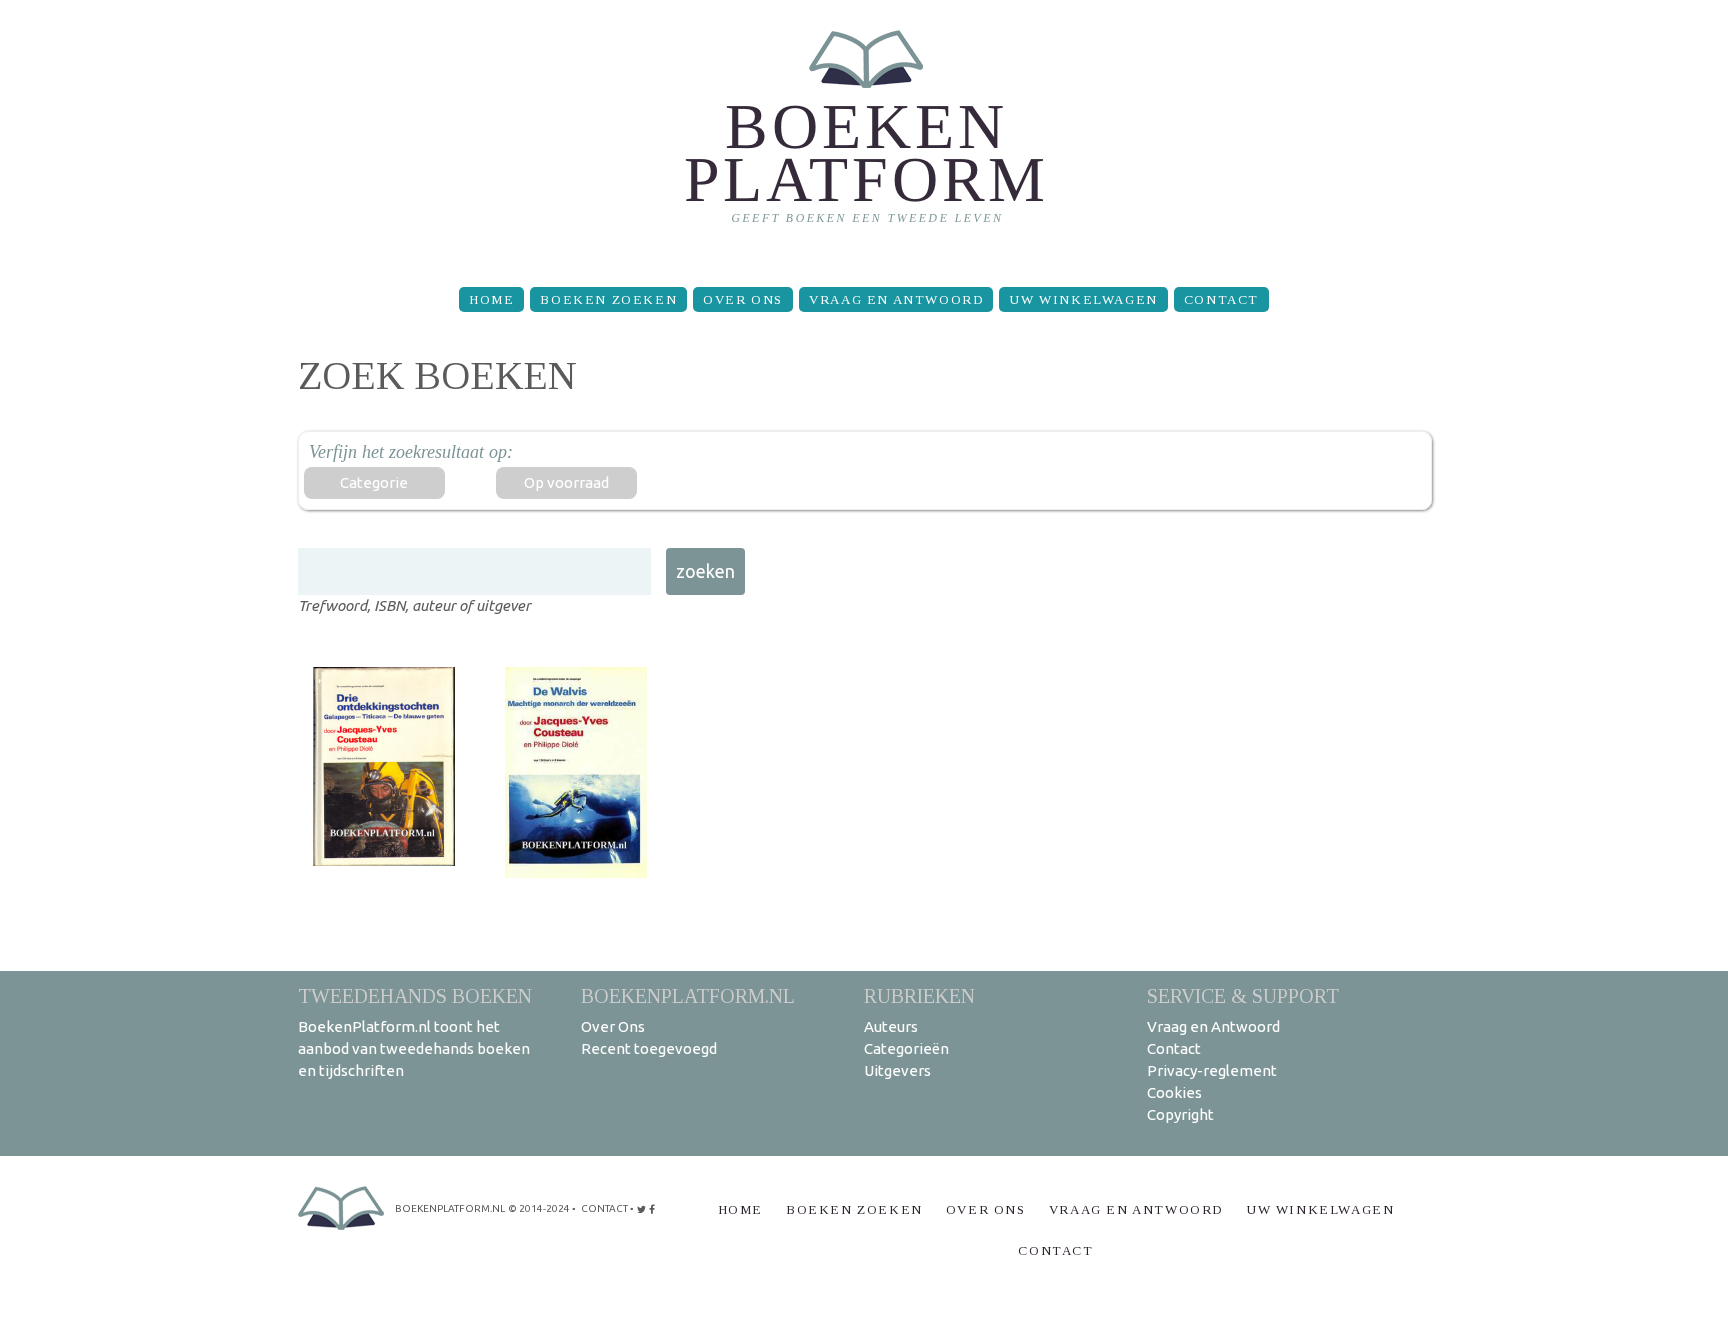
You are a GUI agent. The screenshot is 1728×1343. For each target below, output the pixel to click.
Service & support (1243, 995)
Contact (1221, 299)
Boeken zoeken (608, 299)
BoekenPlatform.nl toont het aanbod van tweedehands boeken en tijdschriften (414, 1048)
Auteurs (891, 1026)
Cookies (1174, 1092)
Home (491, 299)
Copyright (1180, 1114)
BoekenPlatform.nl (688, 995)
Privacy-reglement (1212, 1070)
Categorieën (906, 1048)
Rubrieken (919, 995)
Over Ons (743, 299)
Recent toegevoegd (649, 1048)
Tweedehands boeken (415, 995)
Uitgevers (897, 1070)
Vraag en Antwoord (896, 299)
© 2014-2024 (539, 1208)
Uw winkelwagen (1083, 299)
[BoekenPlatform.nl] (864, 135)
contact (604, 1208)
